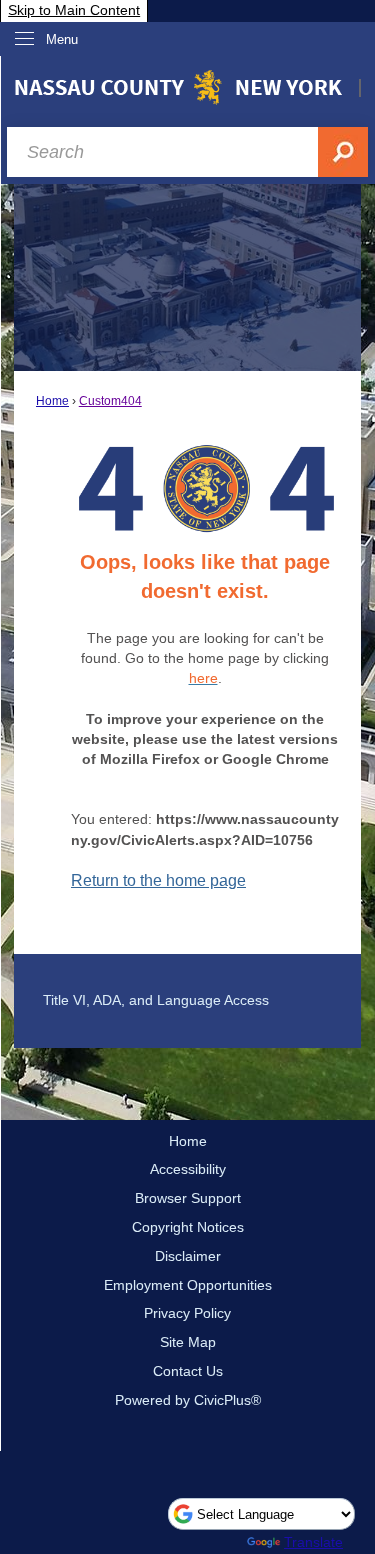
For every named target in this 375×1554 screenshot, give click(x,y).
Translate (313, 1542)
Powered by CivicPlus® (188, 1400)
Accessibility (188, 1169)
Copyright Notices (188, 1227)
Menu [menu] (62, 39)
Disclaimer (188, 1256)
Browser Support (188, 1198)
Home (52, 401)
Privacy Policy (187, 1313)
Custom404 (110, 401)
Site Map (188, 1342)
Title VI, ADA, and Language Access (156, 1000)
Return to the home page (158, 880)
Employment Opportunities (188, 1285)
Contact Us (188, 1371)
